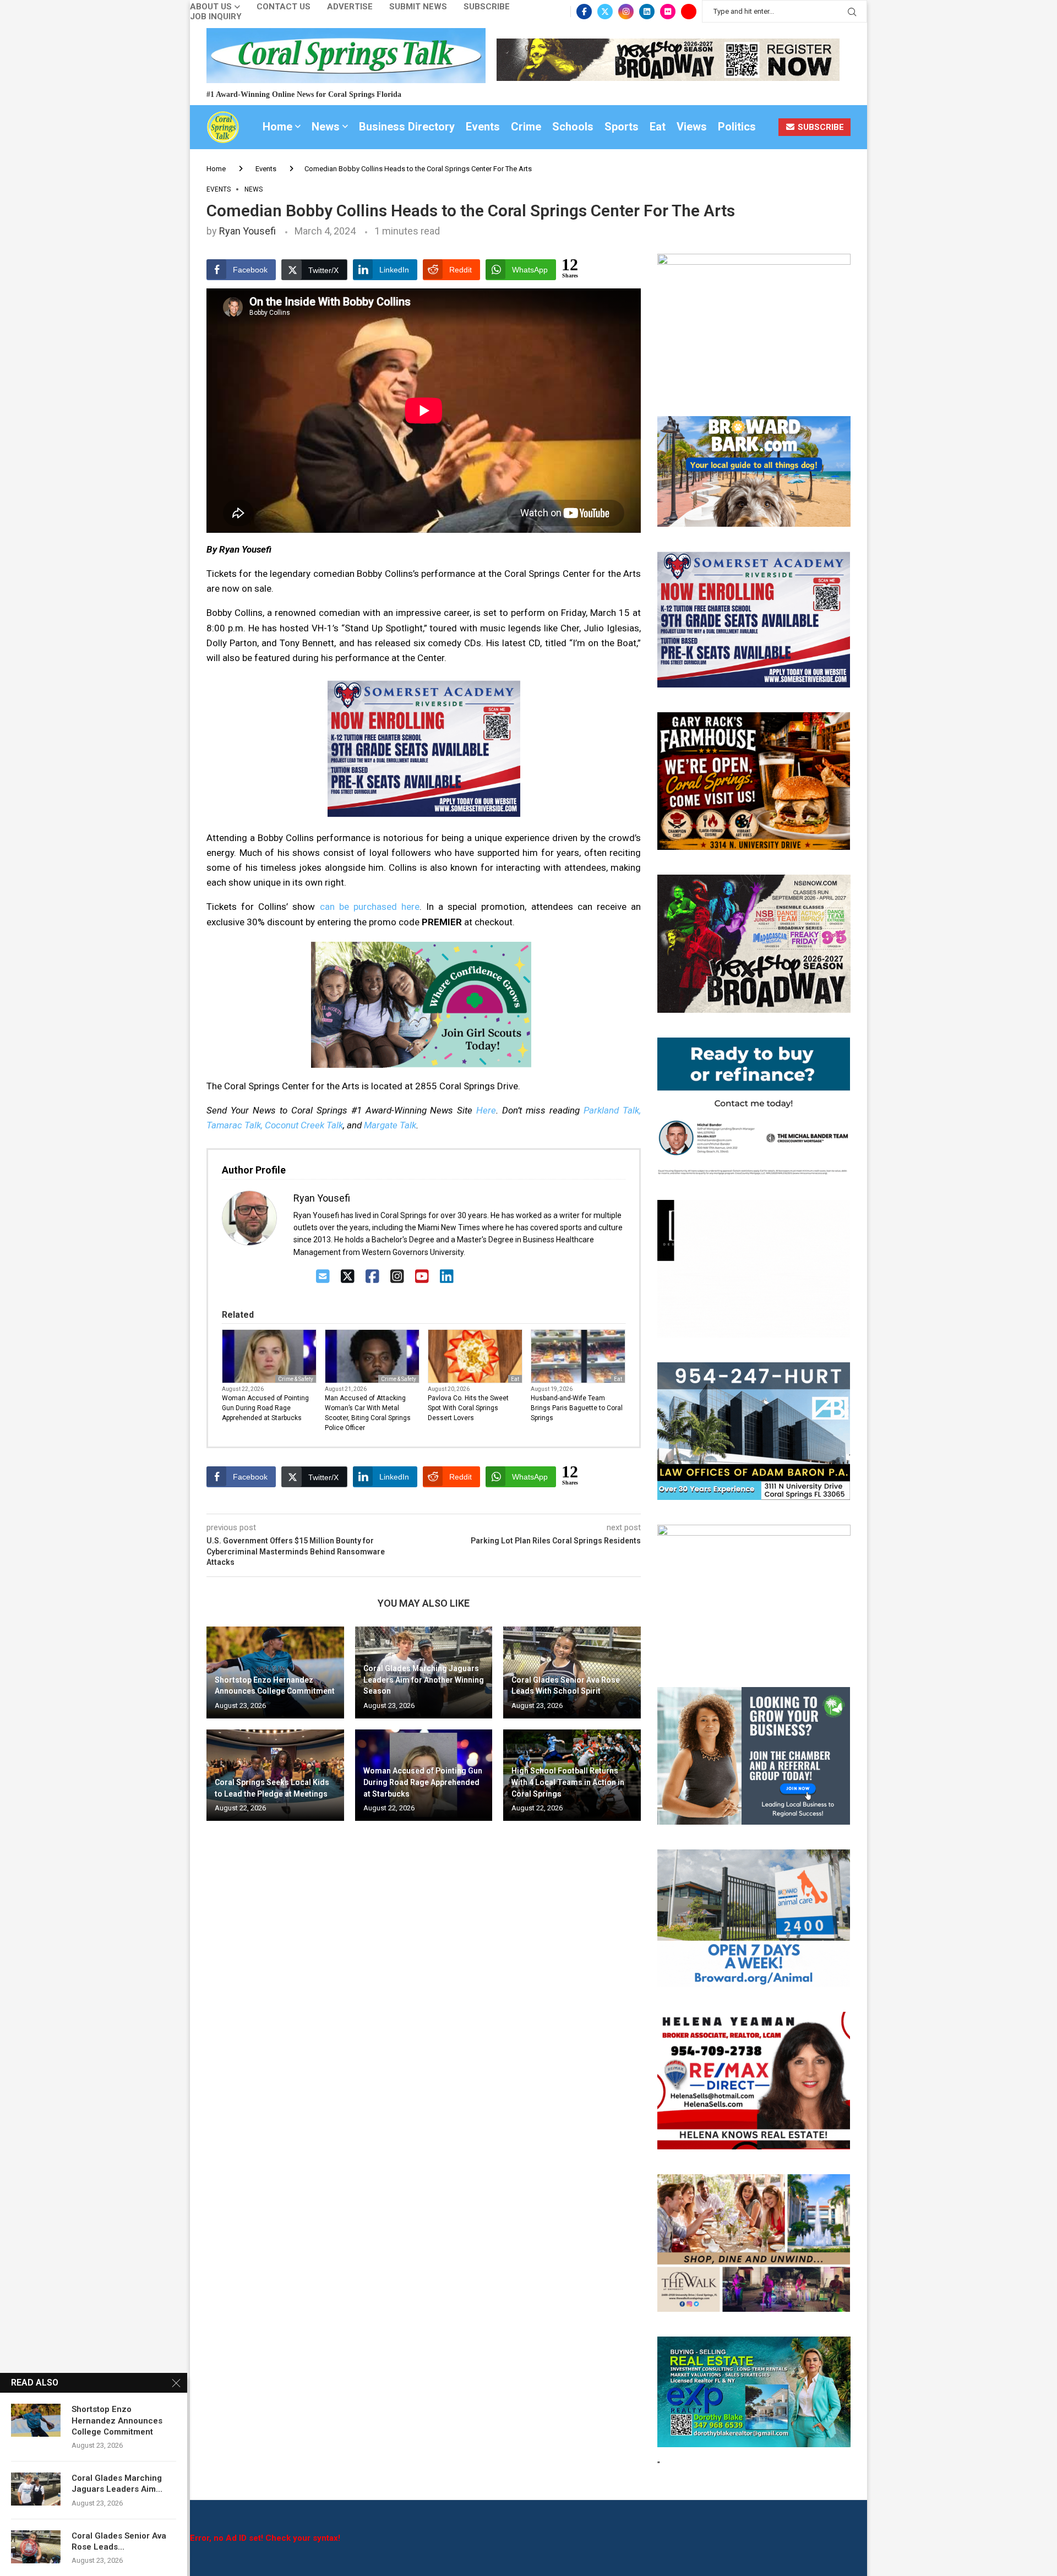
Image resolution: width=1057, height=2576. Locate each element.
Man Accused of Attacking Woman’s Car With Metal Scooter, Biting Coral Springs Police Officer (368, 1413)
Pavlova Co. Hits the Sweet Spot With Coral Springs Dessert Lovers (468, 1408)
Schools (573, 127)
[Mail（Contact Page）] (323, 1277)
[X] (348, 1277)
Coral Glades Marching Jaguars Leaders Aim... (117, 2484)
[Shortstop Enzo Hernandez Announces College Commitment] (36, 2420)
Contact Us (284, 7)
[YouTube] (422, 1277)
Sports (622, 127)
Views (692, 127)
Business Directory (407, 127)
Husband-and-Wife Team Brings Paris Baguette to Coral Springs (577, 1408)
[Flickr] (668, 12)
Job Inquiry (216, 17)
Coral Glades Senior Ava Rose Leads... (119, 2541)
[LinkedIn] (447, 1277)
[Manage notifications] (29, 2547)
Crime (526, 127)
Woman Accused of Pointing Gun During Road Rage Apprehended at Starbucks (265, 1408)
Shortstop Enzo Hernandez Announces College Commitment (117, 2421)
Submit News (418, 7)
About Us (211, 7)
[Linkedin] (647, 12)
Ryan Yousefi (247, 231)
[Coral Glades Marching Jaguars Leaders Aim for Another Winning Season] (36, 2489)
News (326, 127)
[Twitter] (605, 12)
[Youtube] (689, 12)
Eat (658, 127)
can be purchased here (370, 907)
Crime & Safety (296, 1379)
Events (483, 127)
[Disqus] (424, 1988)
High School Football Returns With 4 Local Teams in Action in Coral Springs (568, 1782)
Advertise (350, 7)
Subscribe (487, 7)
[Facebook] (584, 12)
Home (277, 127)
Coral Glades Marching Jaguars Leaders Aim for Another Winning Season (424, 1680)
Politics (737, 127)
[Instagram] (626, 12)
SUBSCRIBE (820, 127)
